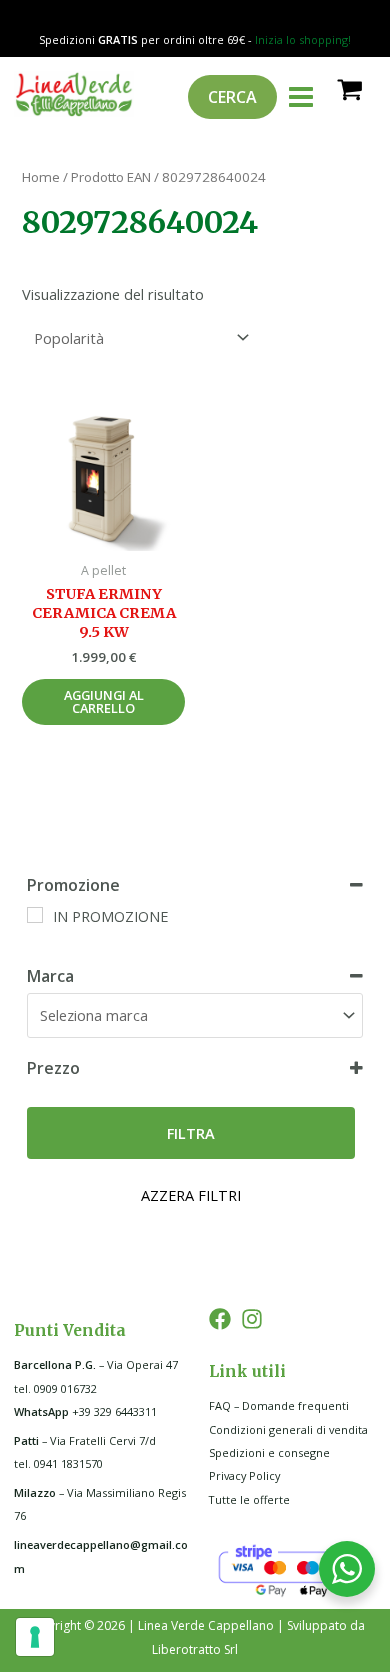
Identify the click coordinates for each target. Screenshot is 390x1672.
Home (41, 177)
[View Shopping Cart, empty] (348, 89)
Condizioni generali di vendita (288, 1429)
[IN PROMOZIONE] (35, 915)
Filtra (191, 1133)
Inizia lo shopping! (303, 39)
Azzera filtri (191, 1195)
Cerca (232, 97)
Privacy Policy (244, 1475)
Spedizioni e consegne (269, 1452)
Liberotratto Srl (195, 1649)
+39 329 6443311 (85, 1411)
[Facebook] (220, 1319)
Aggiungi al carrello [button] (104, 701)
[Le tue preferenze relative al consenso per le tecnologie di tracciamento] (35, 1637)
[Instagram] (252, 1319)
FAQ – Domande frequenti (279, 1405)
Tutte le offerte (249, 1499)
